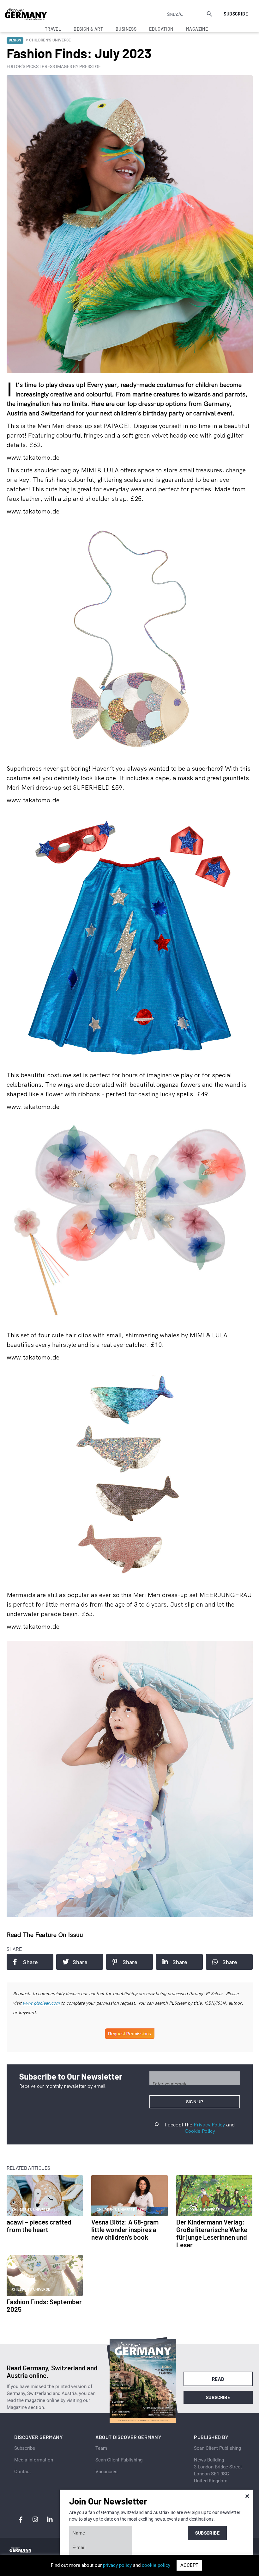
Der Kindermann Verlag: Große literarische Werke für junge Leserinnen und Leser (212, 2233)
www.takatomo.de (33, 457)
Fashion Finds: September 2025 (44, 2305)
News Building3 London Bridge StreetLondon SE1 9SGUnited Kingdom (218, 2470)
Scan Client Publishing (119, 2460)
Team (101, 2448)
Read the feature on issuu (45, 1935)
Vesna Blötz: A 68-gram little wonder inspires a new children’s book (125, 2229)
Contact (23, 2472)
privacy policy (117, 2565)
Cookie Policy (200, 2131)
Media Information (34, 2460)
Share (30, 1962)
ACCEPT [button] (189, 2565)
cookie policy (156, 2565)
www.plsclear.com (41, 2003)
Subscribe (236, 14)
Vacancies (106, 2472)
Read (218, 2379)
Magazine (197, 29)
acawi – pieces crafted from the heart (39, 2226)
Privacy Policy (209, 2125)
